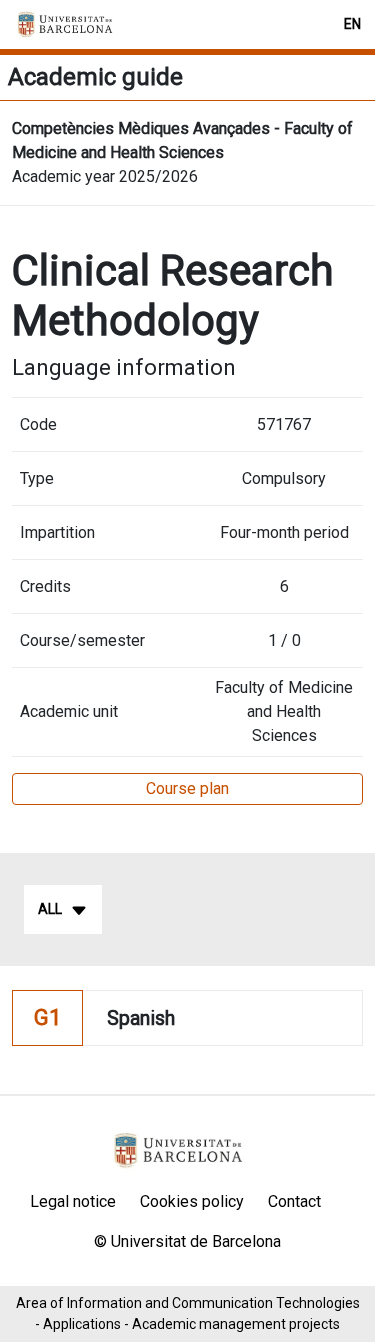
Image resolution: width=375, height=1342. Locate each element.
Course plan (187, 788)
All (50, 909)
